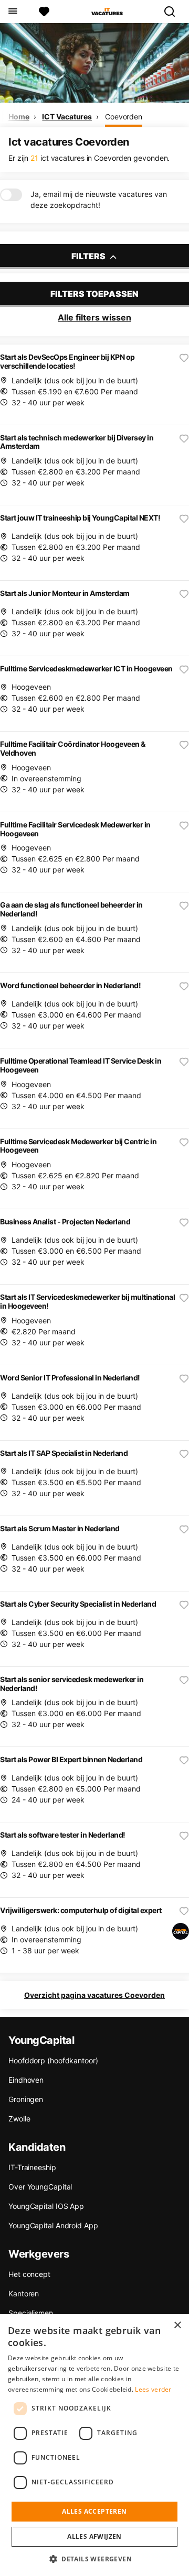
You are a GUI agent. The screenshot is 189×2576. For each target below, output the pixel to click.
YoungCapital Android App (53, 2225)
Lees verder (153, 2389)
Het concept (29, 2274)
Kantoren (24, 2293)
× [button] (177, 2325)
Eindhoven (26, 2080)
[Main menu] (12, 12)
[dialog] (94, 2445)
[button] (94, 2559)
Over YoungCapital (40, 2187)
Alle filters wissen (94, 317)
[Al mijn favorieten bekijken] (44, 12)
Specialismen (31, 2313)
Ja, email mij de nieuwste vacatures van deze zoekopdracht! (99, 200)
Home (19, 117)
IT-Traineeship (32, 2167)
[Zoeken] (174, 12)
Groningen (26, 2099)
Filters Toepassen (94, 294)
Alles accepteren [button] (94, 2511)
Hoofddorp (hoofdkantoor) (53, 2060)
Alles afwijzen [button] (94, 2536)
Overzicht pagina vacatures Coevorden (94, 1995)
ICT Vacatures (67, 117)
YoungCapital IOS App (46, 2206)
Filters (89, 256)
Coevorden (124, 117)
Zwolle (19, 2119)
